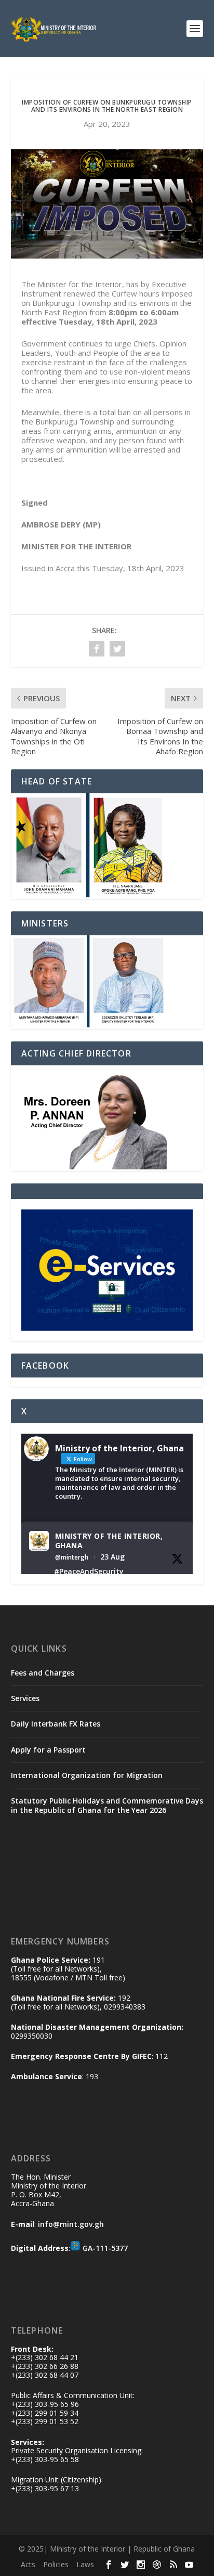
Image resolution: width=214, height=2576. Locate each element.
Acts (28, 2564)
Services (25, 1698)
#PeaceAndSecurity (89, 1571)
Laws (85, 2564)
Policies (56, 2564)
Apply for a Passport (48, 1750)
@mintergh (72, 1557)
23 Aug (112, 1557)
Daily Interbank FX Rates (56, 1724)
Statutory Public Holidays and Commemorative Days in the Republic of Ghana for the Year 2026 (107, 1805)
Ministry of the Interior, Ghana (109, 1541)
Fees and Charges (43, 1673)
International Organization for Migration (87, 1775)
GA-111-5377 (105, 2248)
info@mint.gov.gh (71, 2224)
